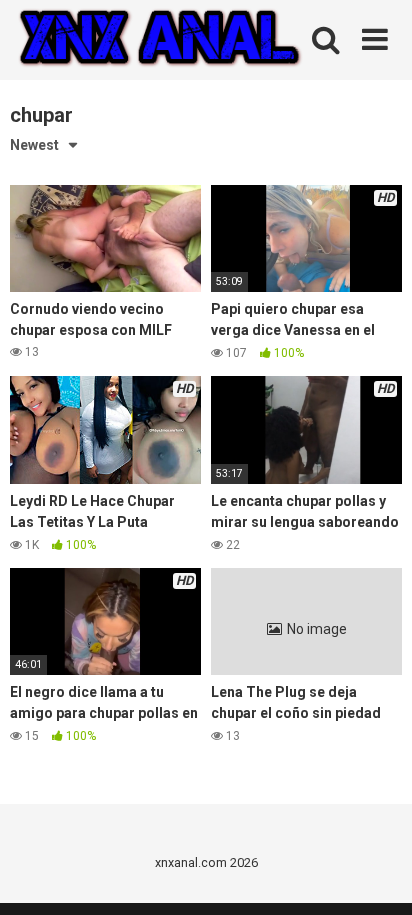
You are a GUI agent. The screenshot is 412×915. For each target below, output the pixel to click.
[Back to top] (375, 874)
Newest (34, 145)
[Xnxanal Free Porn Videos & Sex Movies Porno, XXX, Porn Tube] (160, 40)
